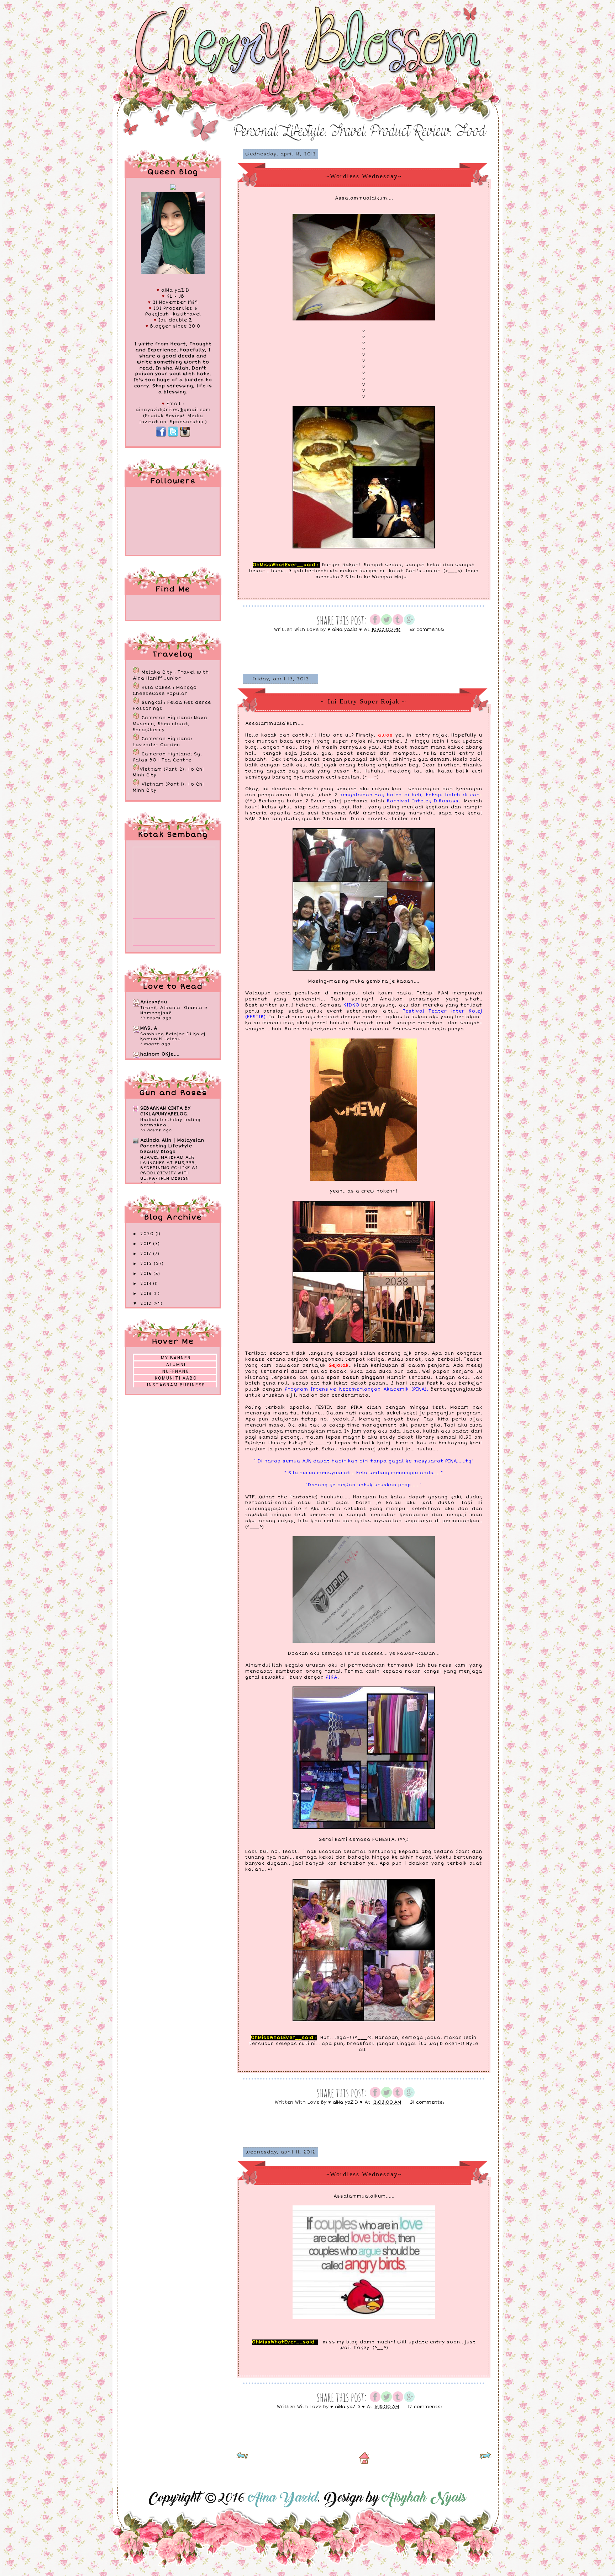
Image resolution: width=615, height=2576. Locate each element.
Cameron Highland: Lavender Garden (162, 742)
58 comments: (428, 630)
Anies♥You (154, 1002)
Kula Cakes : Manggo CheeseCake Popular (165, 691)
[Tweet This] (387, 624)
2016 (147, 1264)
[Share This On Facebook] (375, 624)
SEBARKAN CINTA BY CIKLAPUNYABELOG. (165, 1111)
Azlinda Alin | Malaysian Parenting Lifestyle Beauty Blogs (172, 1146)
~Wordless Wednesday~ (364, 176)
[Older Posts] (485, 2458)
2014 (147, 1284)
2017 (147, 1254)
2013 (147, 1294)
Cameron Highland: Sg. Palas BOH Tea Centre (167, 757)
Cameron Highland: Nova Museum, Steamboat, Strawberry (170, 724)
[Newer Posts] (242, 2458)
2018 (147, 1244)
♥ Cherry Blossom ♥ (158, 18)
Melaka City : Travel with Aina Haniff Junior (171, 675)
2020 (148, 1234)
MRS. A (149, 1028)
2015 (147, 1274)
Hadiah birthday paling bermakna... (170, 1122)
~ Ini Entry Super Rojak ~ (364, 701)
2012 (147, 1304)
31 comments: (428, 2102)
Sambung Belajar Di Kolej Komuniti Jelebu (173, 1037)
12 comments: (426, 2407)
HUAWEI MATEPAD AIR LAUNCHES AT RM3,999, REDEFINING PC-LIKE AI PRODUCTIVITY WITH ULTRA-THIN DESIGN (169, 1168)
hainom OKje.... (160, 1054)
